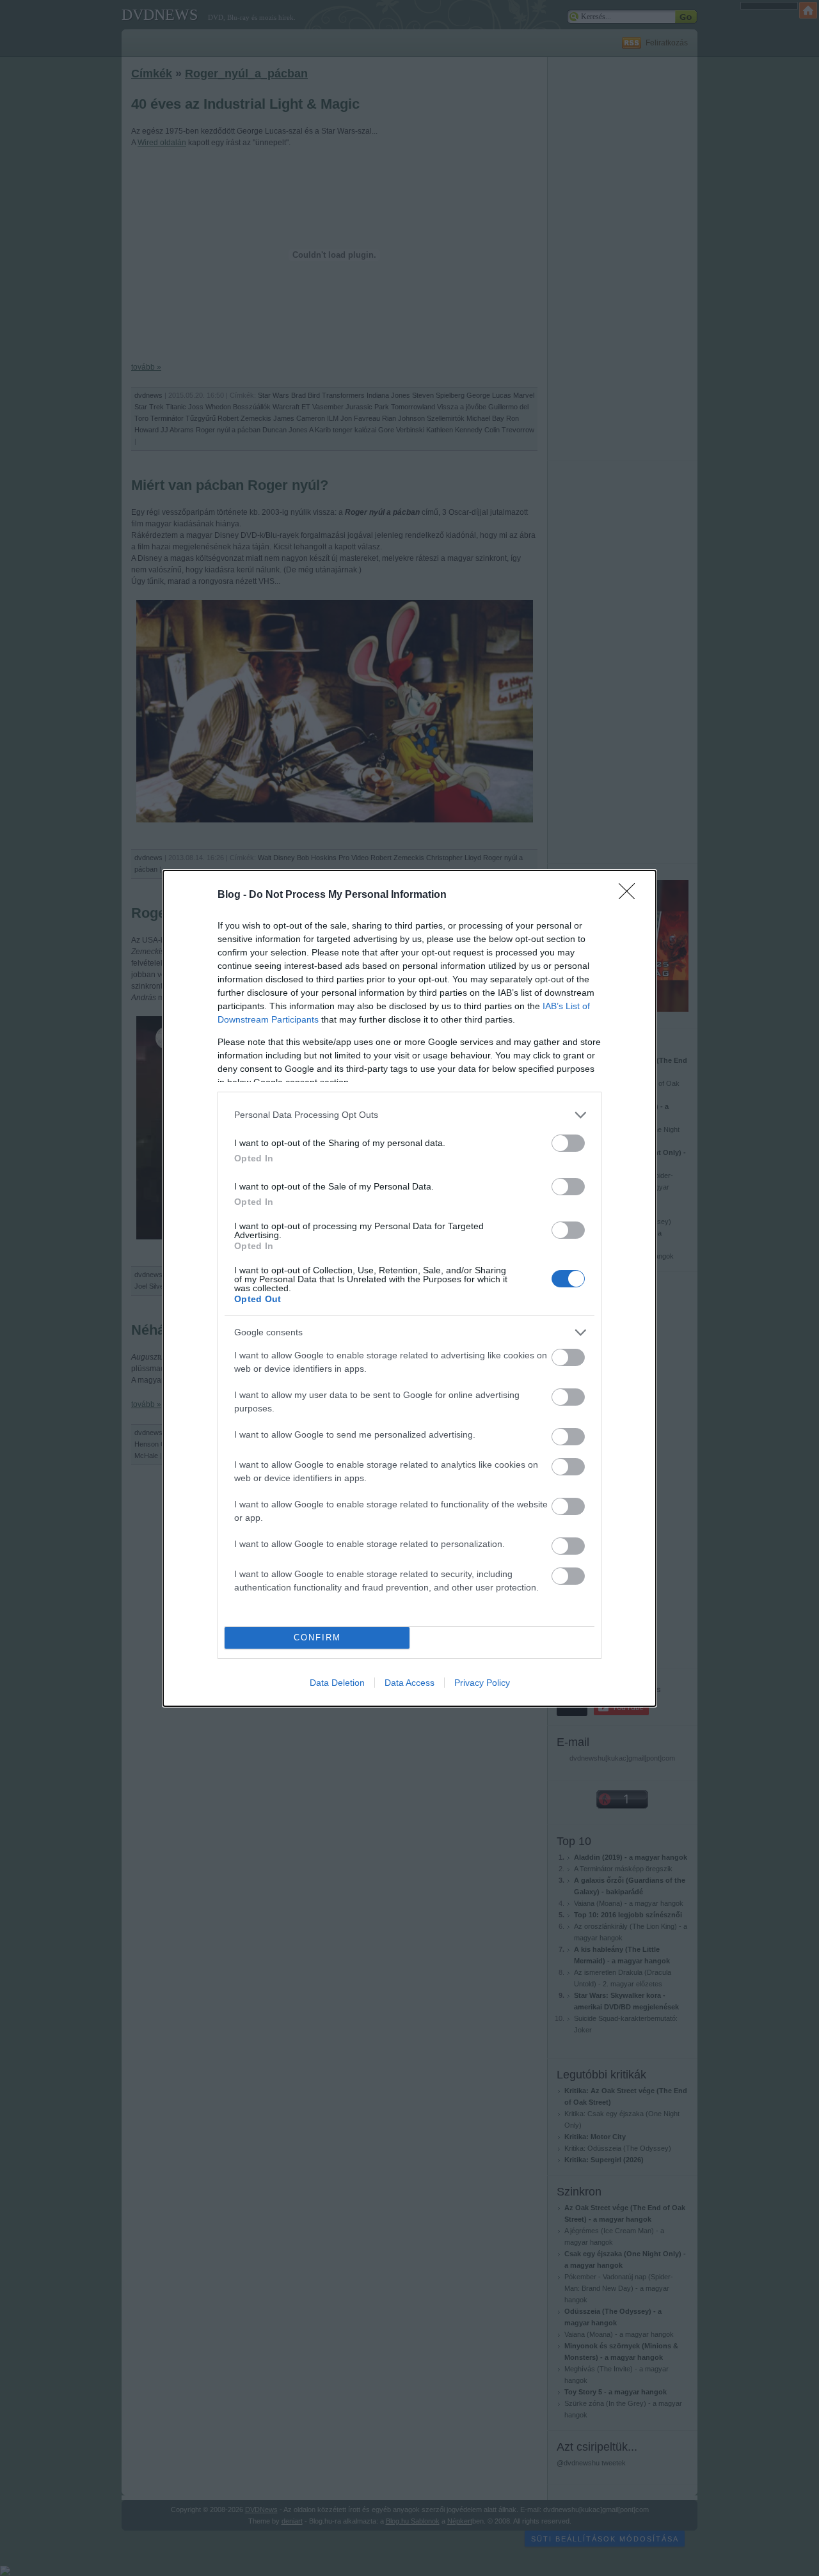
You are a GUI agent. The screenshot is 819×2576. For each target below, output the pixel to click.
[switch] (568, 1143)
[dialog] (409, 1288)
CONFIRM (317, 1637)
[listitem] (409, 1115)
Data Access (409, 1683)
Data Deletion (337, 1683)
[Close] (631, 895)
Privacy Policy (482, 1683)
